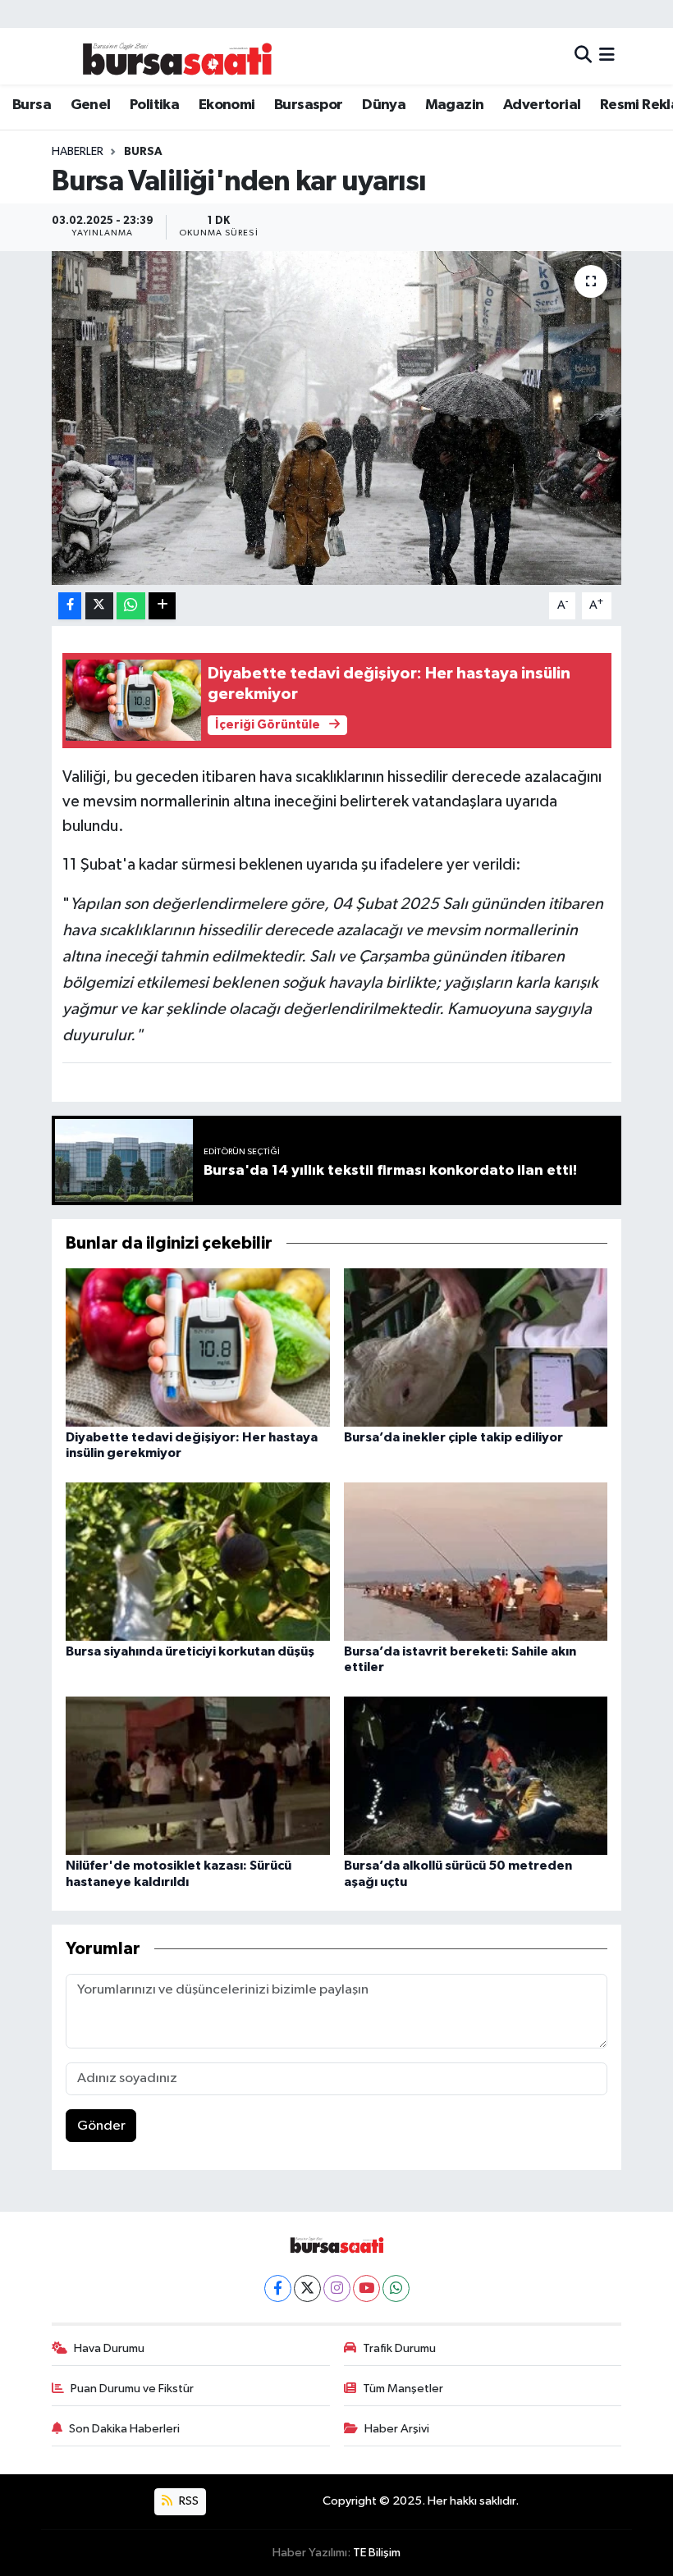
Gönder (101, 2126)
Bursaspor (309, 105)
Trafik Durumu (399, 2348)
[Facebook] (278, 2288)
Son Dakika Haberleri (124, 2429)
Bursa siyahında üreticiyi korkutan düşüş (190, 1651)
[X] (307, 2288)
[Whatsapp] (396, 2288)
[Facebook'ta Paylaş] (70, 606)
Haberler (78, 152)
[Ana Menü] (607, 56)
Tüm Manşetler (403, 2389)
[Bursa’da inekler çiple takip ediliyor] (476, 1347)
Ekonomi (227, 105)
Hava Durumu (109, 2348)
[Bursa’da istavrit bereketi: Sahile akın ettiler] (476, 1561)
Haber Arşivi (397, 2429)
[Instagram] (337, 2288)
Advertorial (542, 105)
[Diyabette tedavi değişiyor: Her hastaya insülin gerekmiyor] (198, 1347)
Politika (154, 105)
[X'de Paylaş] (99, 606)
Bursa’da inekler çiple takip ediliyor (453, 1437)
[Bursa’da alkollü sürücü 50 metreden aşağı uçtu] (476, 1776)
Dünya (384, 105)
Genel (91, 105)
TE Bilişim (377, 2553)
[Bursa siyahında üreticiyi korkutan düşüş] (198, 1561)
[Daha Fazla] (162, 606)
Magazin (455, 105)
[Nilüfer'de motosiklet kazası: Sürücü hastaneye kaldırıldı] (198, 1776)
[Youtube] (366, 2288)
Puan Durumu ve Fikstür (132, 2389)
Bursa (32, 105)
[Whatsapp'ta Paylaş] (131, 606)
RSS (188, 2501)
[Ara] (583, 56)
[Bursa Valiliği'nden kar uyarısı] (337, 418)
